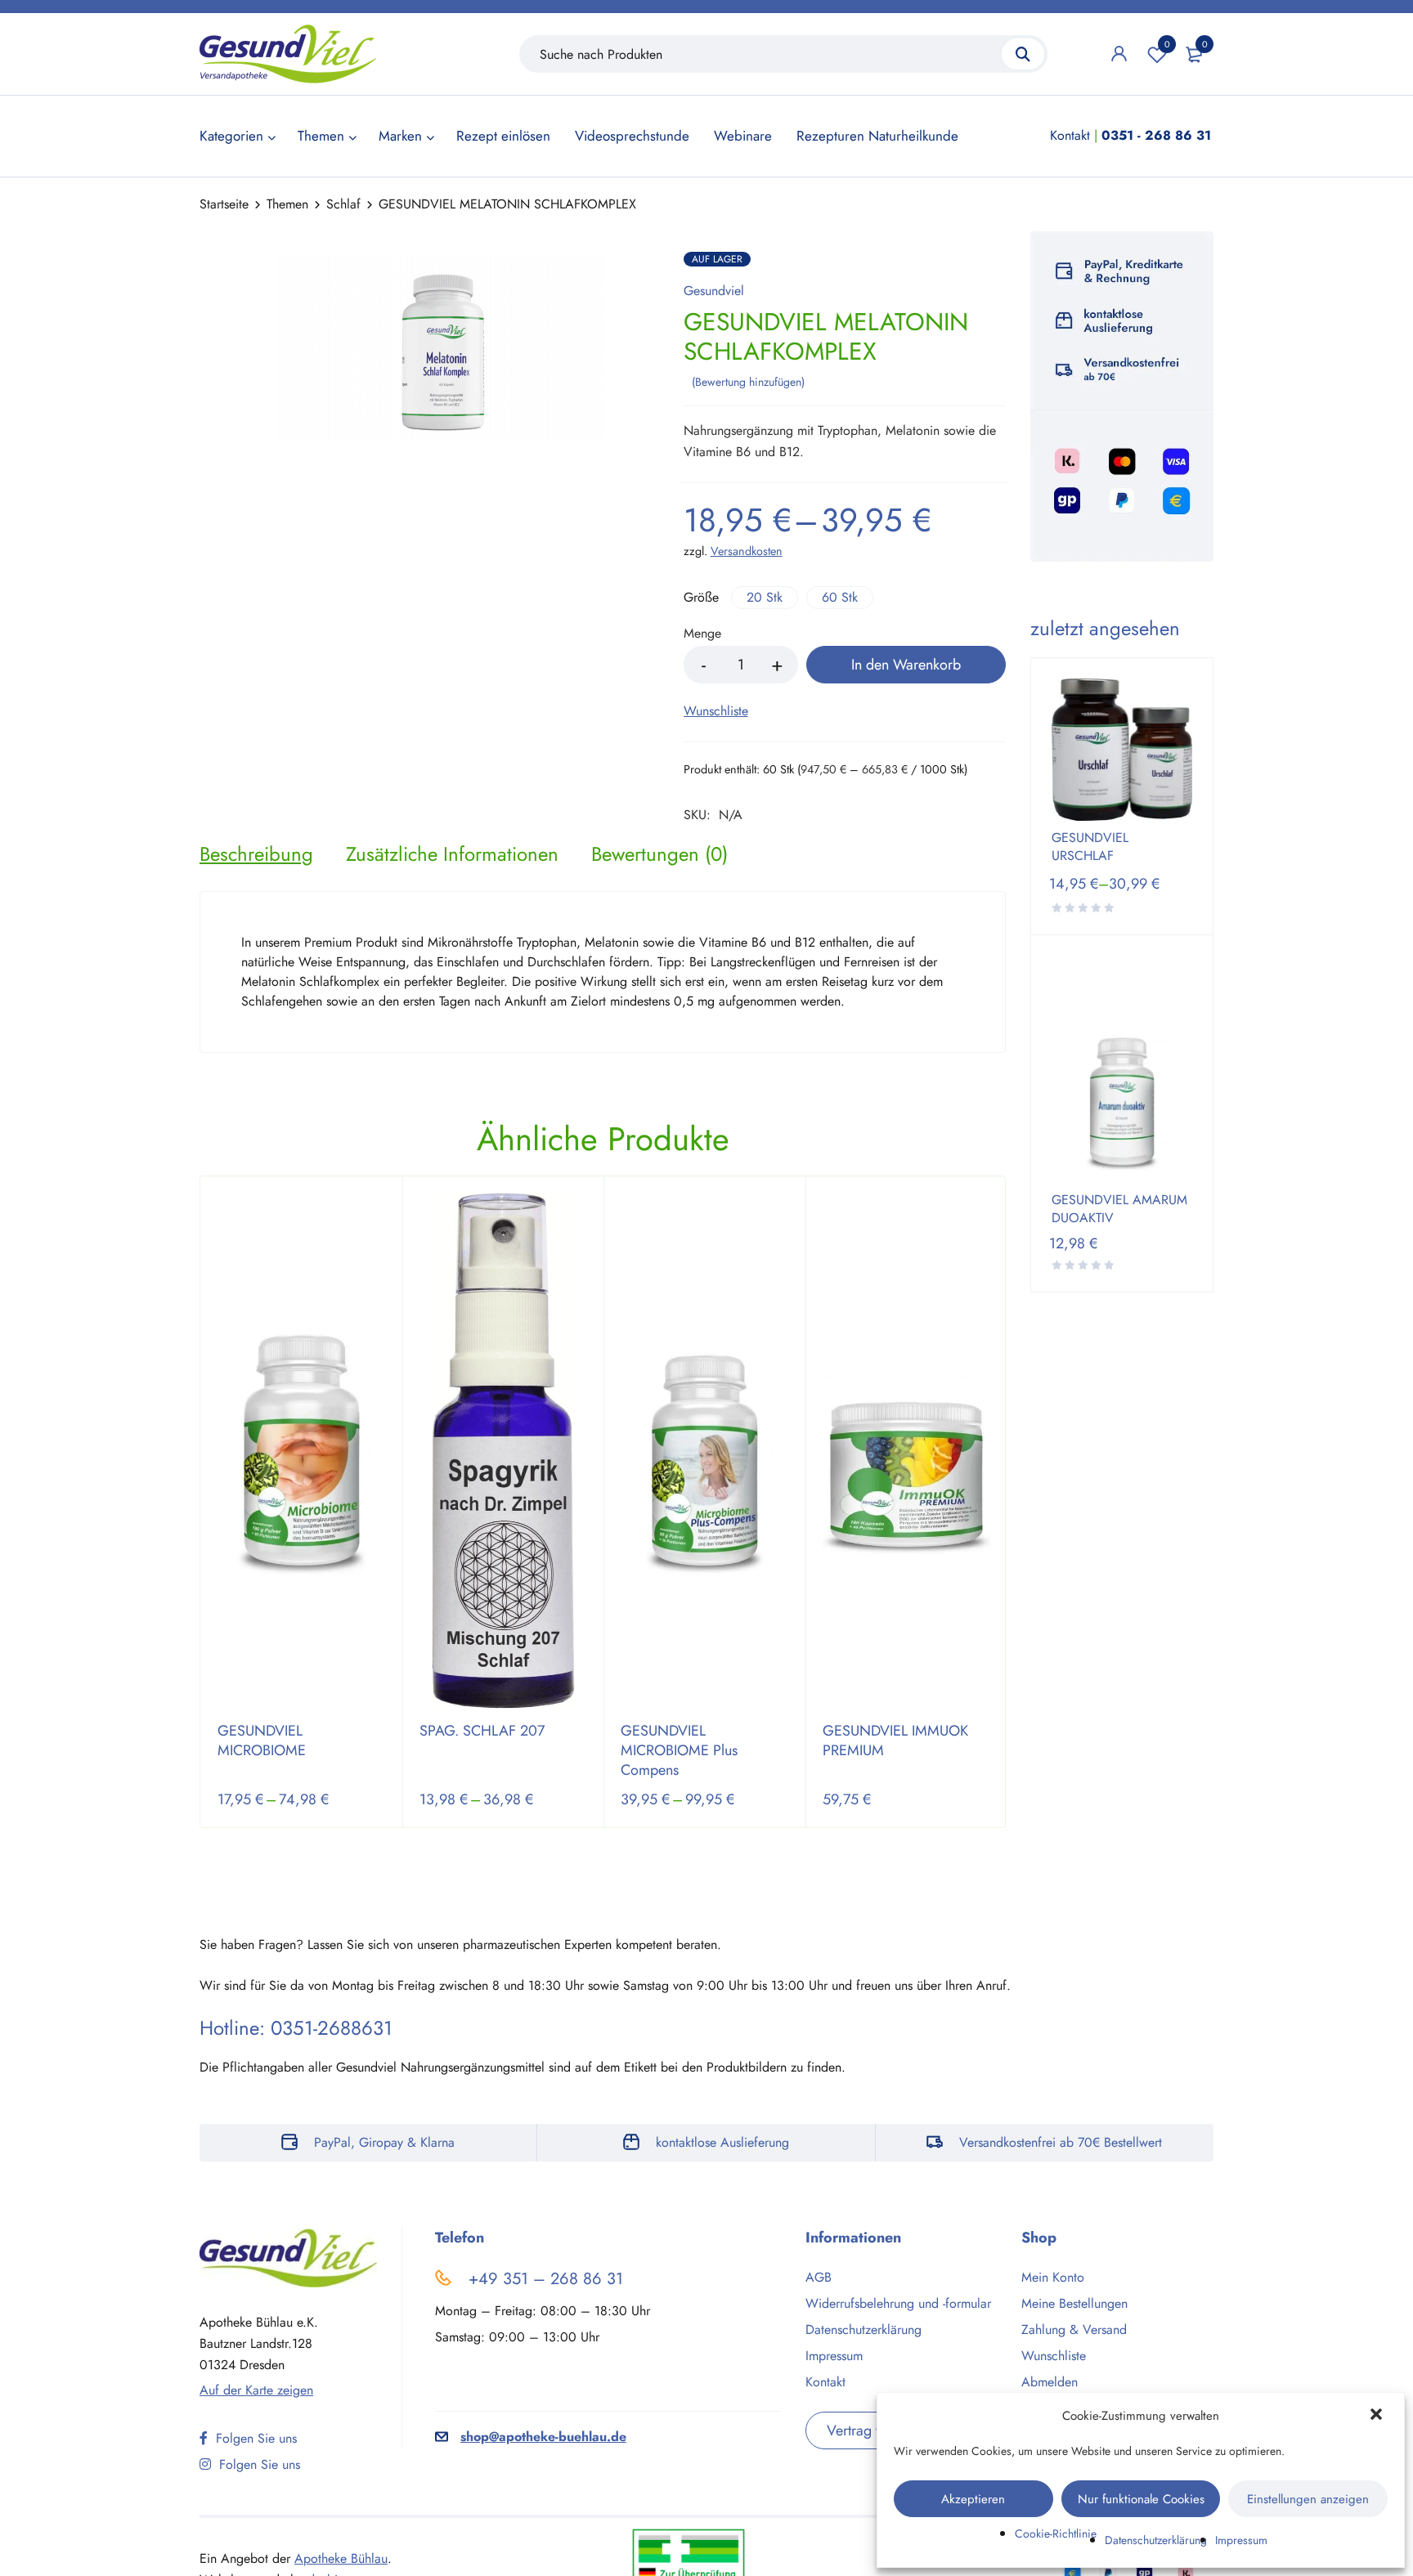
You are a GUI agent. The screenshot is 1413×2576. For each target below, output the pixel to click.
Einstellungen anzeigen (1308, 2499)
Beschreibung (256, 854)
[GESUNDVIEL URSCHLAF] (1122, 750)
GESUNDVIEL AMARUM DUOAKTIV (1119, 1209)
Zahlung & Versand (1074, 2330)
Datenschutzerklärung (1156, 2540)
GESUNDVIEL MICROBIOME (262, 1740)
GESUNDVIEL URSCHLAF (1090, 847)
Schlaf (343, 204)
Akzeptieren (973, 2499)
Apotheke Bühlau (341, 2558)
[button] (1378, 2416)
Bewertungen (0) (659, 854)
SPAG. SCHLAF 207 (482, 1731)
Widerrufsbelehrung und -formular (898, 2303)
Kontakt (1070, 135)
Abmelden (1050, 2382)
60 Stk (840, 597)
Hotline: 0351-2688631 (296, 2028)
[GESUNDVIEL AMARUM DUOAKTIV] (1122, 1069)
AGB (819, 2277)
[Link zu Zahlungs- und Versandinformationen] (1122, 399)
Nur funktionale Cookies (1141, 2499)
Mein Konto (1053, 2277)
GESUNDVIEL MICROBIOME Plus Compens (679, 1750)
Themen (287, 204)
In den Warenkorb (906, 665)
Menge (702, 634)
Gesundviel (714, 291)
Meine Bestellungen (1074, 2303)
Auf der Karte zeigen (256, 2390)
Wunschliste (1167, 44)
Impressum (1241, 2540)
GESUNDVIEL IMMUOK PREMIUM (895, 1740)
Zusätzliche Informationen (452, 854)
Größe (701, 598)
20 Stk (765, 597)
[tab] (256, 854)
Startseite (224, 204)
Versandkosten (747, 551)
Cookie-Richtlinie (1056, 2533)
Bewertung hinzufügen (748, 382)
